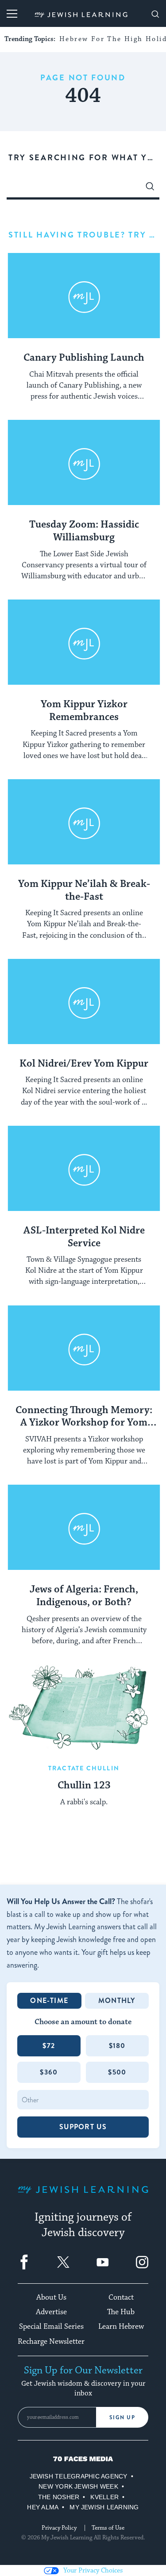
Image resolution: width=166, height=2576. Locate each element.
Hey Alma (43, 2507)
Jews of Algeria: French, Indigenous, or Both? (84, 1596)
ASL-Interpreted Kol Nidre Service (84, 1237)
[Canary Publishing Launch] (84, 296)
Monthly (117, 2001)
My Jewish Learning (104, 2507)
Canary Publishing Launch (84, 358)
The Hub (121, 2312)
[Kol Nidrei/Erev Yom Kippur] (84, 1002)
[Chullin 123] (84, 1707)
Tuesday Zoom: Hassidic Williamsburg (84, 531)
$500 (117, 2072)
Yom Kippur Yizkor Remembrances (84, 711)
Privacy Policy (59, 2528)
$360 (49, 2072)
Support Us (83, 2127)
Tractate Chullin (84, 1768)
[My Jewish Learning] (83, 2197)
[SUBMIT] (150, 189)
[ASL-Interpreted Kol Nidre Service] (84, 1169)
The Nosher (59, 2497)
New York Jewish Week (78, 2486)
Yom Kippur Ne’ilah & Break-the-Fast (84, 891)
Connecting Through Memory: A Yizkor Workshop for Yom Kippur (84, 1417)
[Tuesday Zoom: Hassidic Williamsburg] (84, 463)
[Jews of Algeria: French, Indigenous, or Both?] (84, 1527)
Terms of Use (108, 2528)
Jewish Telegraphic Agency (79, 2476)
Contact (121, 2297)
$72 (49, 2046)
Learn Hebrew (121, 2327)
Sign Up (122, 2418)
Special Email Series (51, 2327)
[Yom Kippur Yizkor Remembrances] (84, 642)
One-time (49, 2001)
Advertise (51, 2312)
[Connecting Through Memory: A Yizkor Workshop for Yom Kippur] (84, 1348)
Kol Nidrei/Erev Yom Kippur (84, 1064)
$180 (117, 2046)
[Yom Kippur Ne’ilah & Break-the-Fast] (84, 822)
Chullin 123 (84, 1786)
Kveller (104, 2497)
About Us (51, 2297)
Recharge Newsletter (51, 2342)
